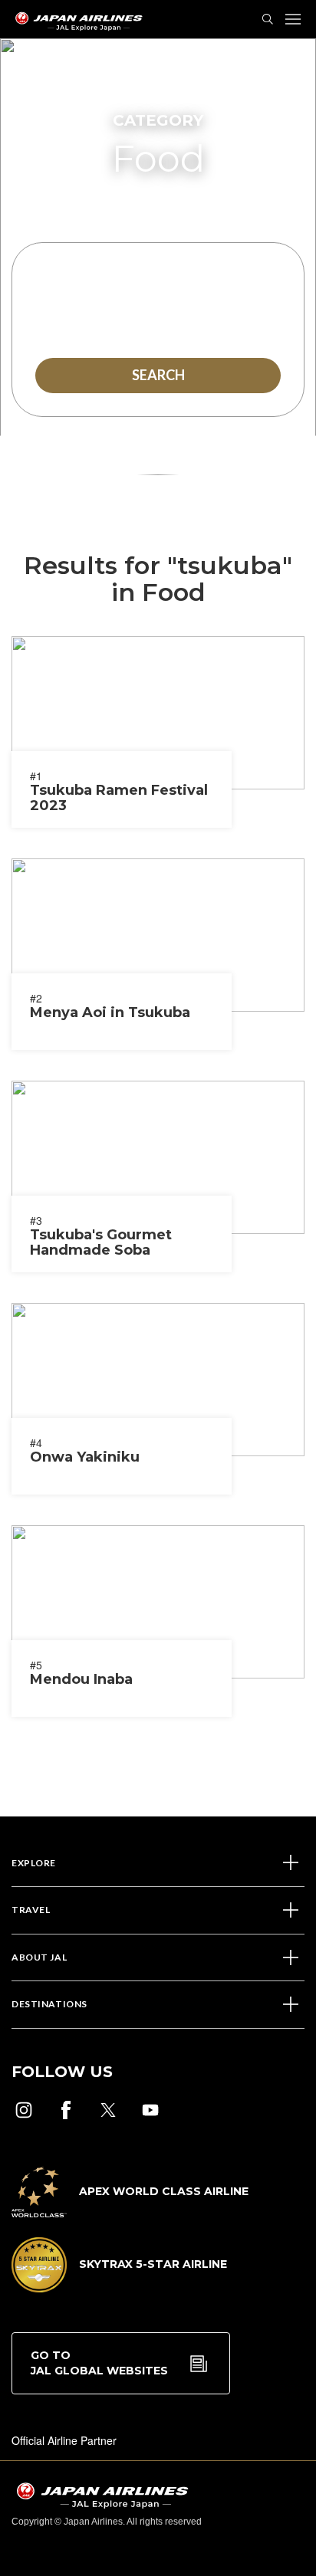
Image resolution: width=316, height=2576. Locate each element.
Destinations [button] (49, 2004)
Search (158, 375)
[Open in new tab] (24, 2110)
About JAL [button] (39, 1957)
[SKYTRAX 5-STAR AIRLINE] (119, 2288)
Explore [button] (34, 1863)
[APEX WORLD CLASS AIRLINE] (130, 2213)
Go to (99, 2363)
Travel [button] (31, 1910)
